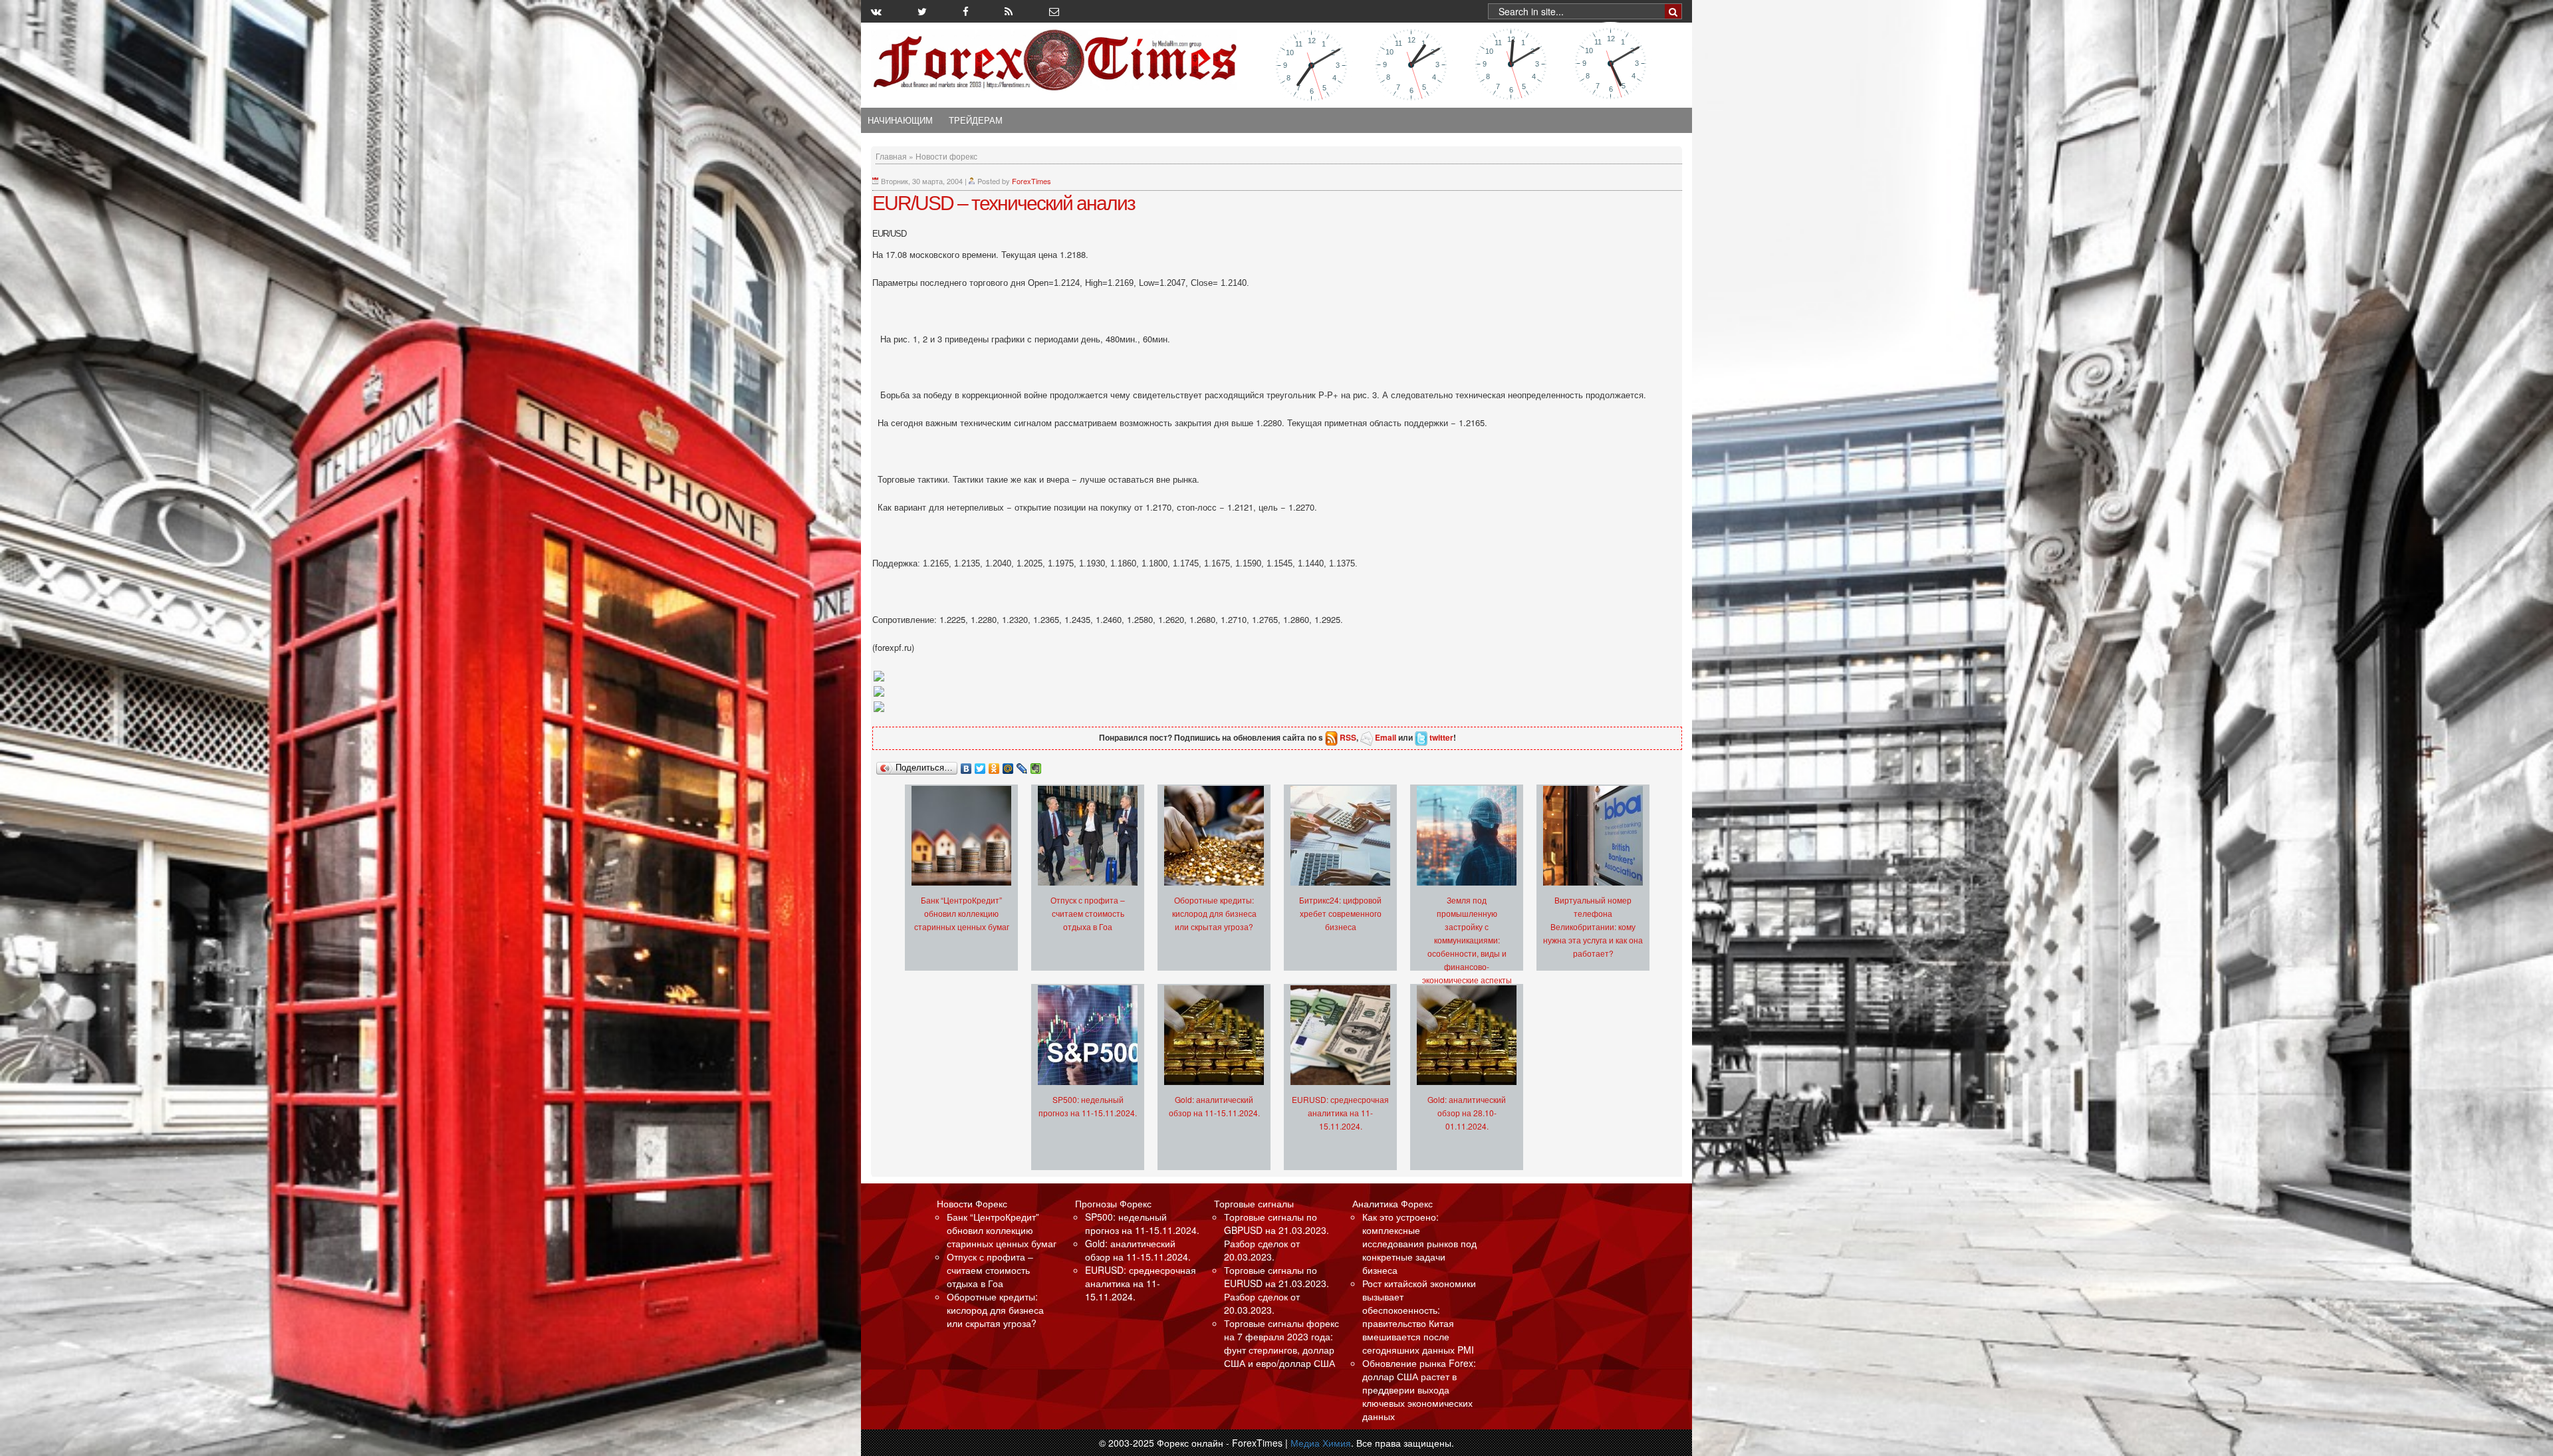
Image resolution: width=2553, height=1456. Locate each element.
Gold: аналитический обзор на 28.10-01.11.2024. (1467, 1113)
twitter (1441, 737)
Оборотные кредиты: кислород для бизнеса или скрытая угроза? (1214, 913)
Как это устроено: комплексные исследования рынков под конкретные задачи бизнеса (1419, 1243)
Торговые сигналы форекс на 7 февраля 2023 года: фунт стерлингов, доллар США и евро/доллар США (1281, 1343)
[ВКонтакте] (966, 765)
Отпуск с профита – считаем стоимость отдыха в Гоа (1088, 913)
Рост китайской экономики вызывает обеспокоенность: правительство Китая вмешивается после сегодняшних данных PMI (1419, 1316)
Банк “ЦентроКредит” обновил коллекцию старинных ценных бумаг (962, 913)
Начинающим (900, 120)
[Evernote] (1036, 765)
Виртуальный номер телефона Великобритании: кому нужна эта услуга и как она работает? (1593, 926)
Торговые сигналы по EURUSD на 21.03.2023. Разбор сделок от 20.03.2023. (1276, 1290)
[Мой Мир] (1008, 765)
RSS (1348, 737)
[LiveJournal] (1022, 765)
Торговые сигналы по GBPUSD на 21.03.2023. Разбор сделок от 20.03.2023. (1276, 1237)
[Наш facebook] (966, 11)
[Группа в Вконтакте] (876, 11)
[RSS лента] (1009, 11)
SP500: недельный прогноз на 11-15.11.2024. (1142, 1223)
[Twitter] (980, 765)
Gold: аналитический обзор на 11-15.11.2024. (1138, 1250)
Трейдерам (976, 120)
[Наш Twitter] (922, 11)
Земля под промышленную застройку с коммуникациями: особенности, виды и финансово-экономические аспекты (1467, 940)
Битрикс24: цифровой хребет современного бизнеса (1340, 913)
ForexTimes (1032, 181)
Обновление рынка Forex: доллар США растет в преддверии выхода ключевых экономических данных (1419, 1390)
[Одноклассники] (994, 765)
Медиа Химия (1321, 1443)
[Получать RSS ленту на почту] (1054, 11)
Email (1386, 737)
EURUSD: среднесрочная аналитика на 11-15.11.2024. (1340, 1113)
